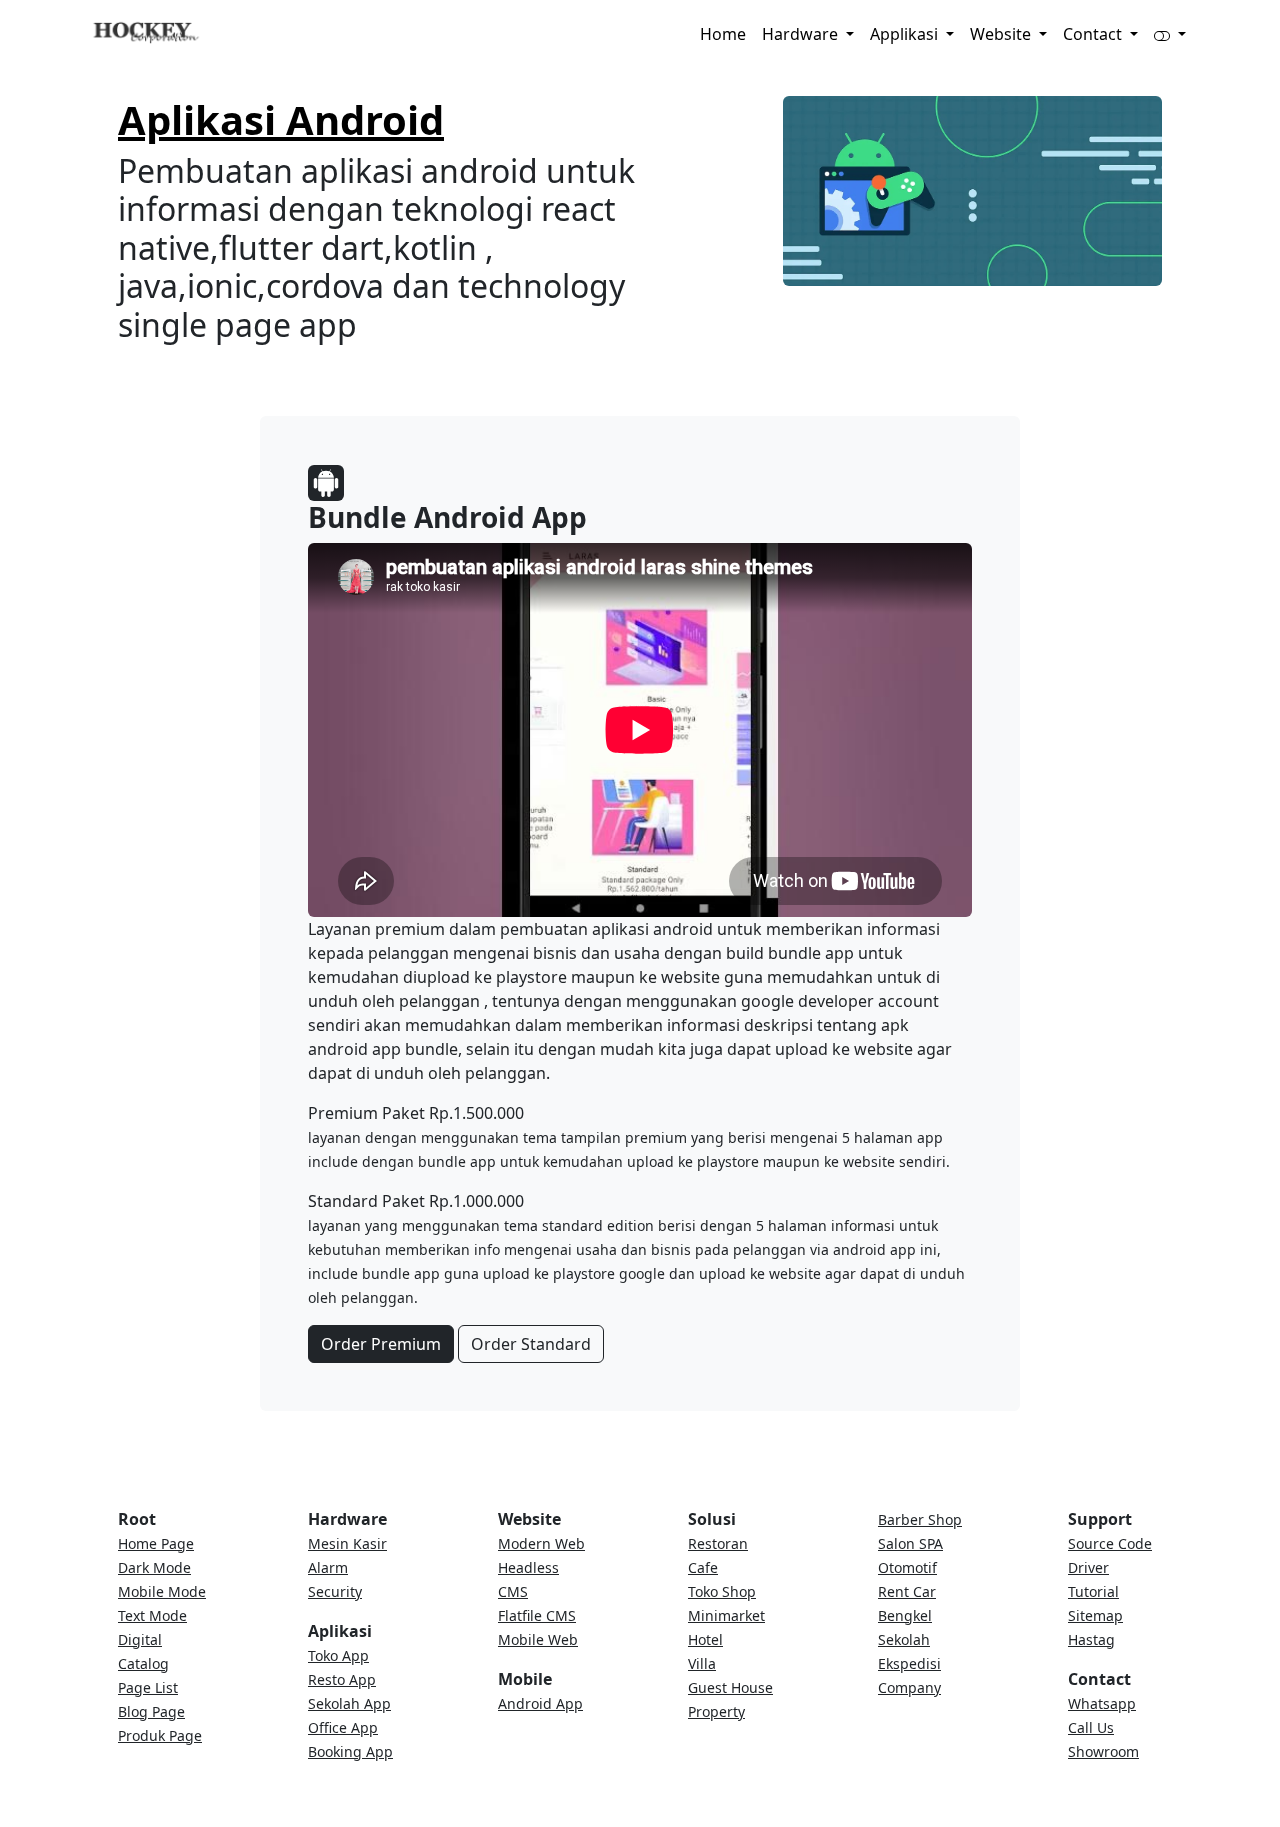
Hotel (705, 1639)
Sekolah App (349, 1703)
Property (716, 1711)
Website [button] (1002, 34)
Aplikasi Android (281, 119)
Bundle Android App (447, 517)
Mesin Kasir (347, 1543)
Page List (148, 1687)
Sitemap (1095, 1615)
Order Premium (381, 1344)
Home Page (156, 1543)
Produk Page (160, 1735)
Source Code (1110, 1543)
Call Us (1091, 1727)
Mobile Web (538, 1639)
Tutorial (1093, 1591)
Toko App (338, 1655)
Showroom (1103, 1751)
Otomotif (907, 1567)
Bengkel (905, 1615)
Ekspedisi (909, 1663)
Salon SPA (910, 1543)
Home (723, 34)
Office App (343, 1727)
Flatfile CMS (537, 1615)
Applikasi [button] (906, 34)
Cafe (703, 1567)
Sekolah (904, 1639)
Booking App (350, 1751)
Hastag (1091, 1639)
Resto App (342, 1679)
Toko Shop (722, 1591)
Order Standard (531, 1344)
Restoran (718, 1543)
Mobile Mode (162, 1591)
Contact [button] (1094, 34)
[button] (1170, 34)
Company (909, 1687)
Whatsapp (1102, 1703)
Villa (702, 1663)
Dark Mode (154, 1567)
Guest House (730, 1687)
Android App (540, 1703)
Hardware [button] (802, 34)
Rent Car (907, 1591)
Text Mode (152, 1615)
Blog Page (151, 1711)
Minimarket (726, 1615)
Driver (1088, 1567)
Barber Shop (920, 1519)
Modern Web (541, 1543)
